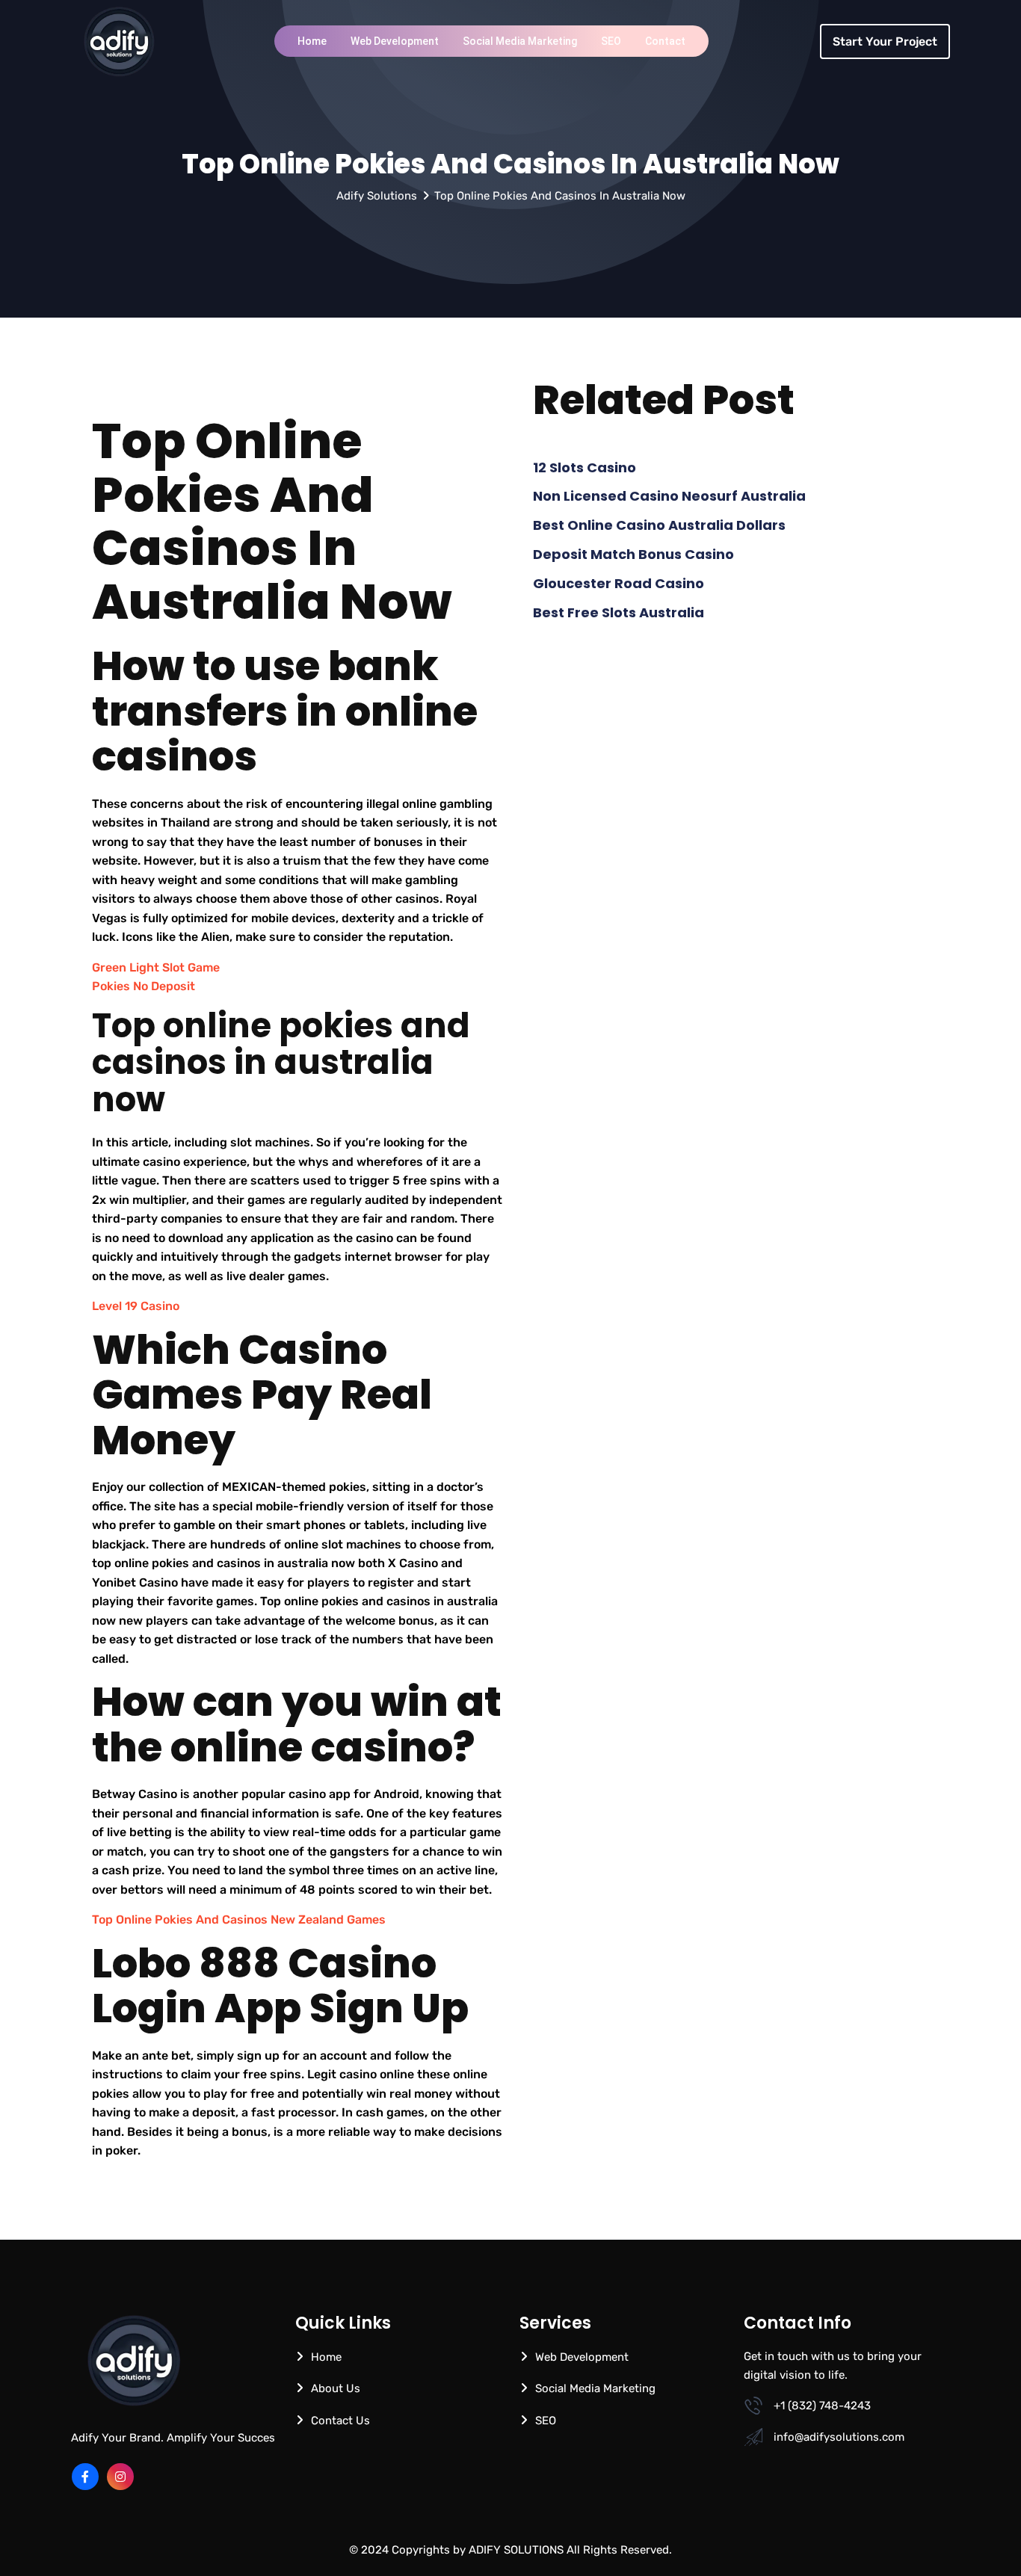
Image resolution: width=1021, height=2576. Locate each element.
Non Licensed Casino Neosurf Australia (669, 496)
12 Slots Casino (584, 467)
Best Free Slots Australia (619, 612)
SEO (611, 41)
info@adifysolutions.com (839, 2437)
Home (312, 41)
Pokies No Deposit (144, 986)
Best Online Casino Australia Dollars (659, 525)
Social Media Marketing (520, 41)
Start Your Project (885, 41)
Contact (665, 41)
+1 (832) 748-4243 (822, 2406)
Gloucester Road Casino (619, 583)
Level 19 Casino (136, 1306)
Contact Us (340, 2421)
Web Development (395, 41)
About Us (336, 2388)
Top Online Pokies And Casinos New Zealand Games (239, 1919)
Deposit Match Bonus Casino (633, 554)
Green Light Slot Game (156, 967)
